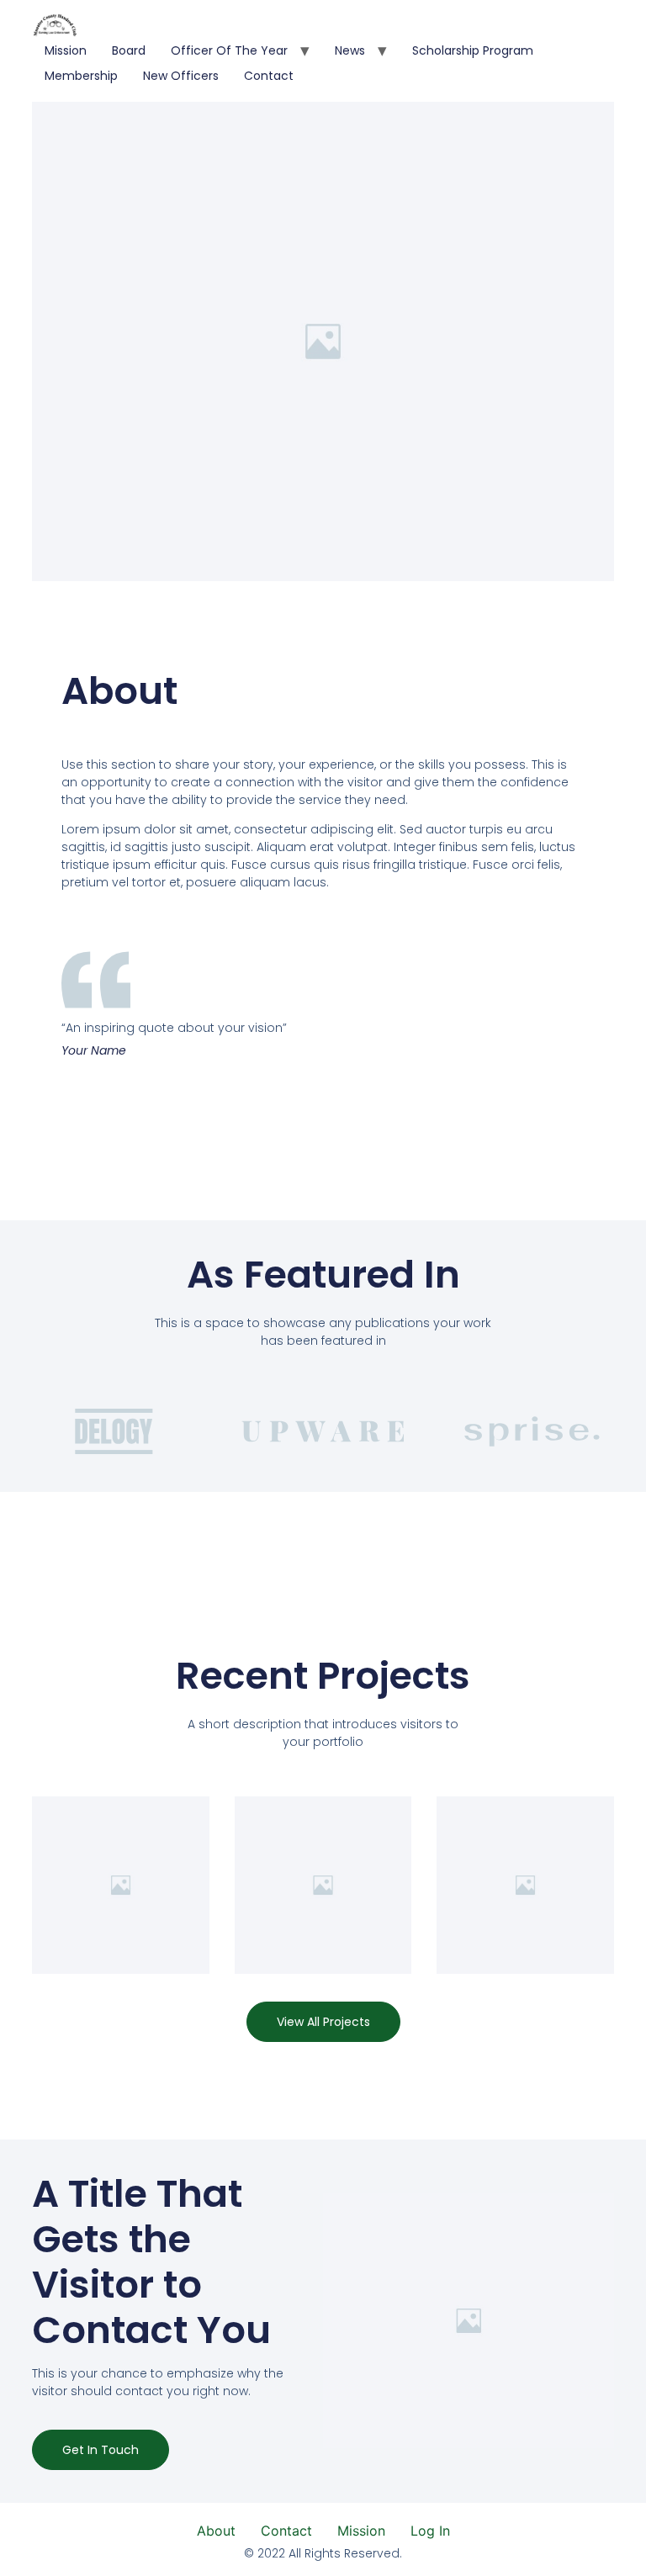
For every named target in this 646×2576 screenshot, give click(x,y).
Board (129, 50)
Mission (66, 50)
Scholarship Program (473, 50)
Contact (269, 76)
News (350, 50)
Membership (81, 76)
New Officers (181, 76)
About (216, 2531)
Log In (430, 2531)
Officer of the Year (229, 50)
